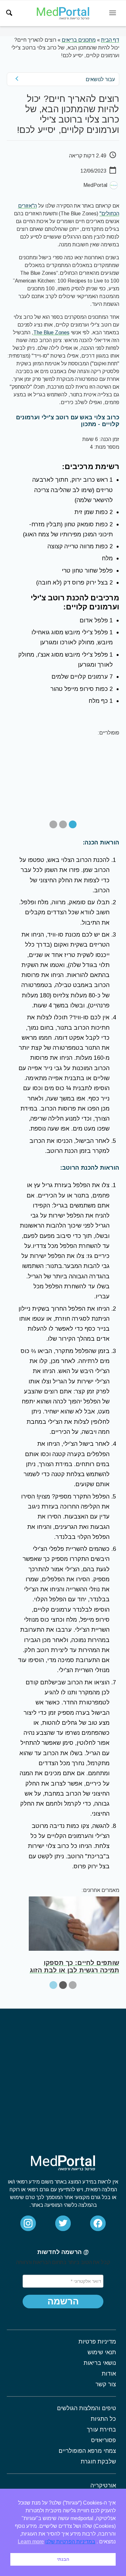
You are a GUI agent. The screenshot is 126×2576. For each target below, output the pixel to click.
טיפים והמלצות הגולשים (86, 2408)
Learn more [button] (31, 2542)
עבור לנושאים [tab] (100, 79)
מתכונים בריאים (79, 40)
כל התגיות (103, 2419)
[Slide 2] (63, 824)
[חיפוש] (9, 13)
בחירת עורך (101, 2430)
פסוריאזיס (103, 2440)
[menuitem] (9, 13)
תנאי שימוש (102, 2352)
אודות (109, 2374)
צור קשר (105, 2384)
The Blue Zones (51, 333)
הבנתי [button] (63, 2559)
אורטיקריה (103, 2485)
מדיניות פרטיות (97, 2342)
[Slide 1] (73, 824)
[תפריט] (113, 13)
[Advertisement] (63, 2075)
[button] (63, 2302)
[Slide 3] (53, 824)
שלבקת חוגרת (98, 2462)
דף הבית (110, 40)
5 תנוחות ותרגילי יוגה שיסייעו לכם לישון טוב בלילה (76, 1966)
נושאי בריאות (100, 2363)
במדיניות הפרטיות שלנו (70, 2542)
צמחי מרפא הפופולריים (87, 2451)
